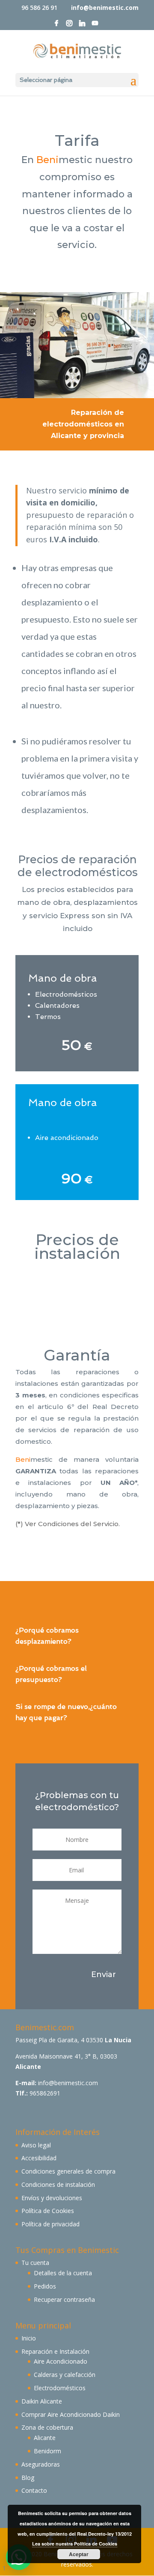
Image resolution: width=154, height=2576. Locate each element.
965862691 (45, 2093)
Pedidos (45, 2286)
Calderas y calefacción (65, 2375)
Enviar (104, 1974)
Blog (28, 2478)
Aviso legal (36, 2145)
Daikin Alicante (42, 2401)
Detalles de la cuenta (63, 2273)
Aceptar (79, 2554)
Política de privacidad (50, 2224)
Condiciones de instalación (58, 2184)
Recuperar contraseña (64, 2299)
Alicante (45, 2438)
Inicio (29, 2338)
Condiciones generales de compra (68, 2171)
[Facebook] (56, 26)
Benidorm (47, 2451)
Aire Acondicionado (61, 2361)
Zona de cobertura (47, 2427)
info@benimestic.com (68, 2083)
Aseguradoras (41, 2464)
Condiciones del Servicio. (79, 1524)
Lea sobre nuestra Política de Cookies (75, 2544)
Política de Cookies (48, 2211)
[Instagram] (69, 26)
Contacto (34, 2490)
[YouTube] (95, 26)
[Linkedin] (82, 26)
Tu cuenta (35, 2263)
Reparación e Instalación (55, 2351)
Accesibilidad (39, 2158)
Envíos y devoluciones (52, 2198)
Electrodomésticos (60, 2388)
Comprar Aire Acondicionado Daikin (71, 2414)
